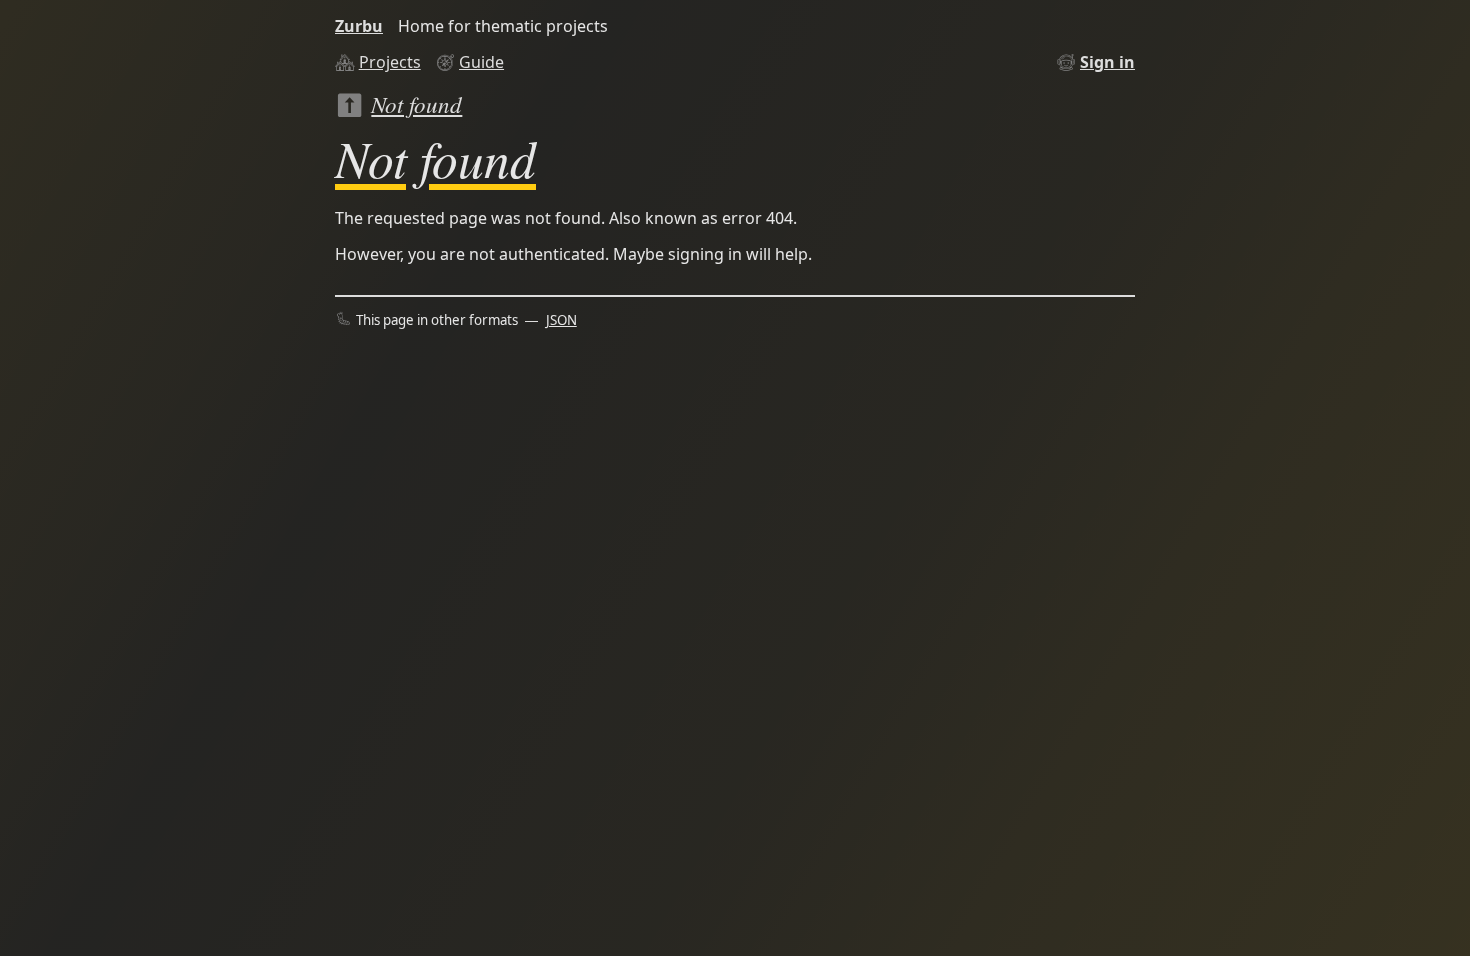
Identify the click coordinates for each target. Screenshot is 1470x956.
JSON (561, 320)
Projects (390, 62)
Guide (481, 62)
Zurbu (359, 26)
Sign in (1107, 62)
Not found (416, 103)
